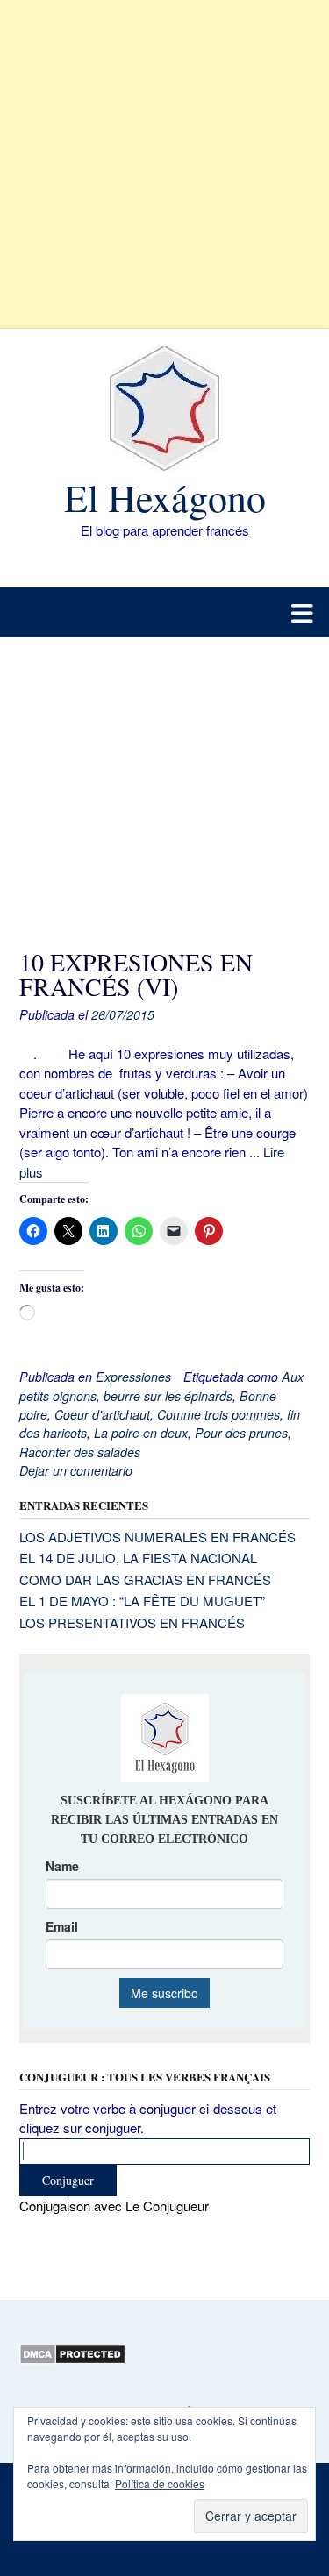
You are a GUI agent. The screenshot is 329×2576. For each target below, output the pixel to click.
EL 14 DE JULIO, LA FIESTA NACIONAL (138, 1558)
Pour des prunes (241, 1433)
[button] (164, 612)
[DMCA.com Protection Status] (72, 2359)
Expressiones (133, 1377)
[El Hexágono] (164, 409)
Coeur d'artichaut (102, 1414)
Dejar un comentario (76, 1470)
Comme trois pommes (218, 1414)
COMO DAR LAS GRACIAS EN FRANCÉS (145, 1580)
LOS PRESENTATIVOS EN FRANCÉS (132, 1622)
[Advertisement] (164, 164)
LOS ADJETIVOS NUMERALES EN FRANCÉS (157, 1537)
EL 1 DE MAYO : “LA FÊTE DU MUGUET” (142, 1601)
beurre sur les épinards (168, 1396)
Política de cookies (160, 2483)
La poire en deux (141, 1433)
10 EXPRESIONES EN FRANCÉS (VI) (136, 974)
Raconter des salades (80, 1452)
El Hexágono (165, 497)
